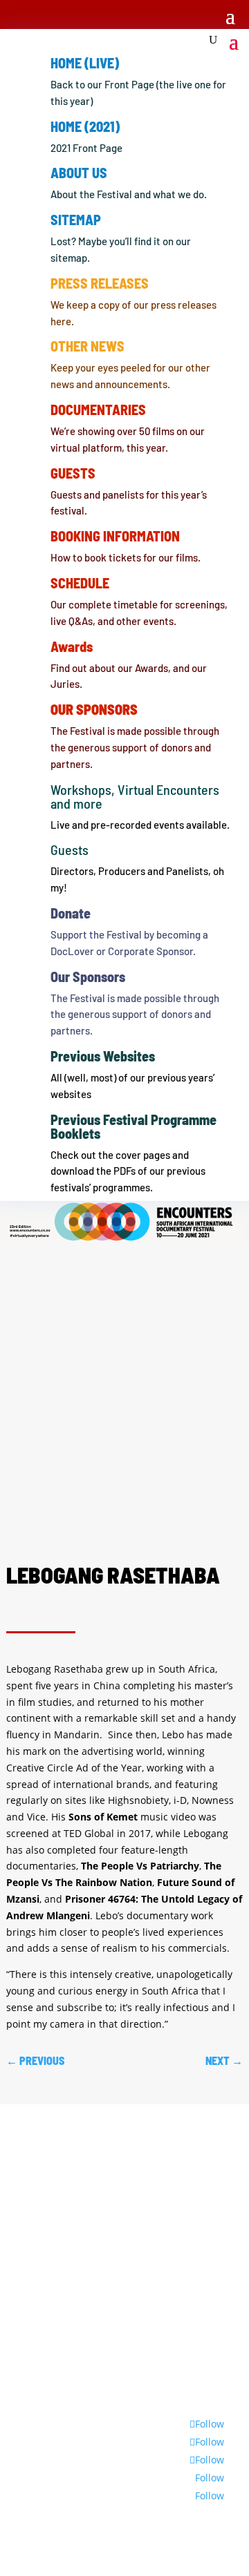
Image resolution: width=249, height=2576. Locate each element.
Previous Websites (103, 1056)
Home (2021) (85, 126)
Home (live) (85, 63)
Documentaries (98, 410)
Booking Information (115, 536)
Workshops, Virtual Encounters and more (135, 796)
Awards (72, 646)
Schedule (80, 583)
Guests (73, 473)
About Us (79, 173)
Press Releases (100, 283)
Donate (71, 913)
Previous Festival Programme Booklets (133, 1126)
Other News (87, 346)
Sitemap (76, 220)
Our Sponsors (88, 977)
